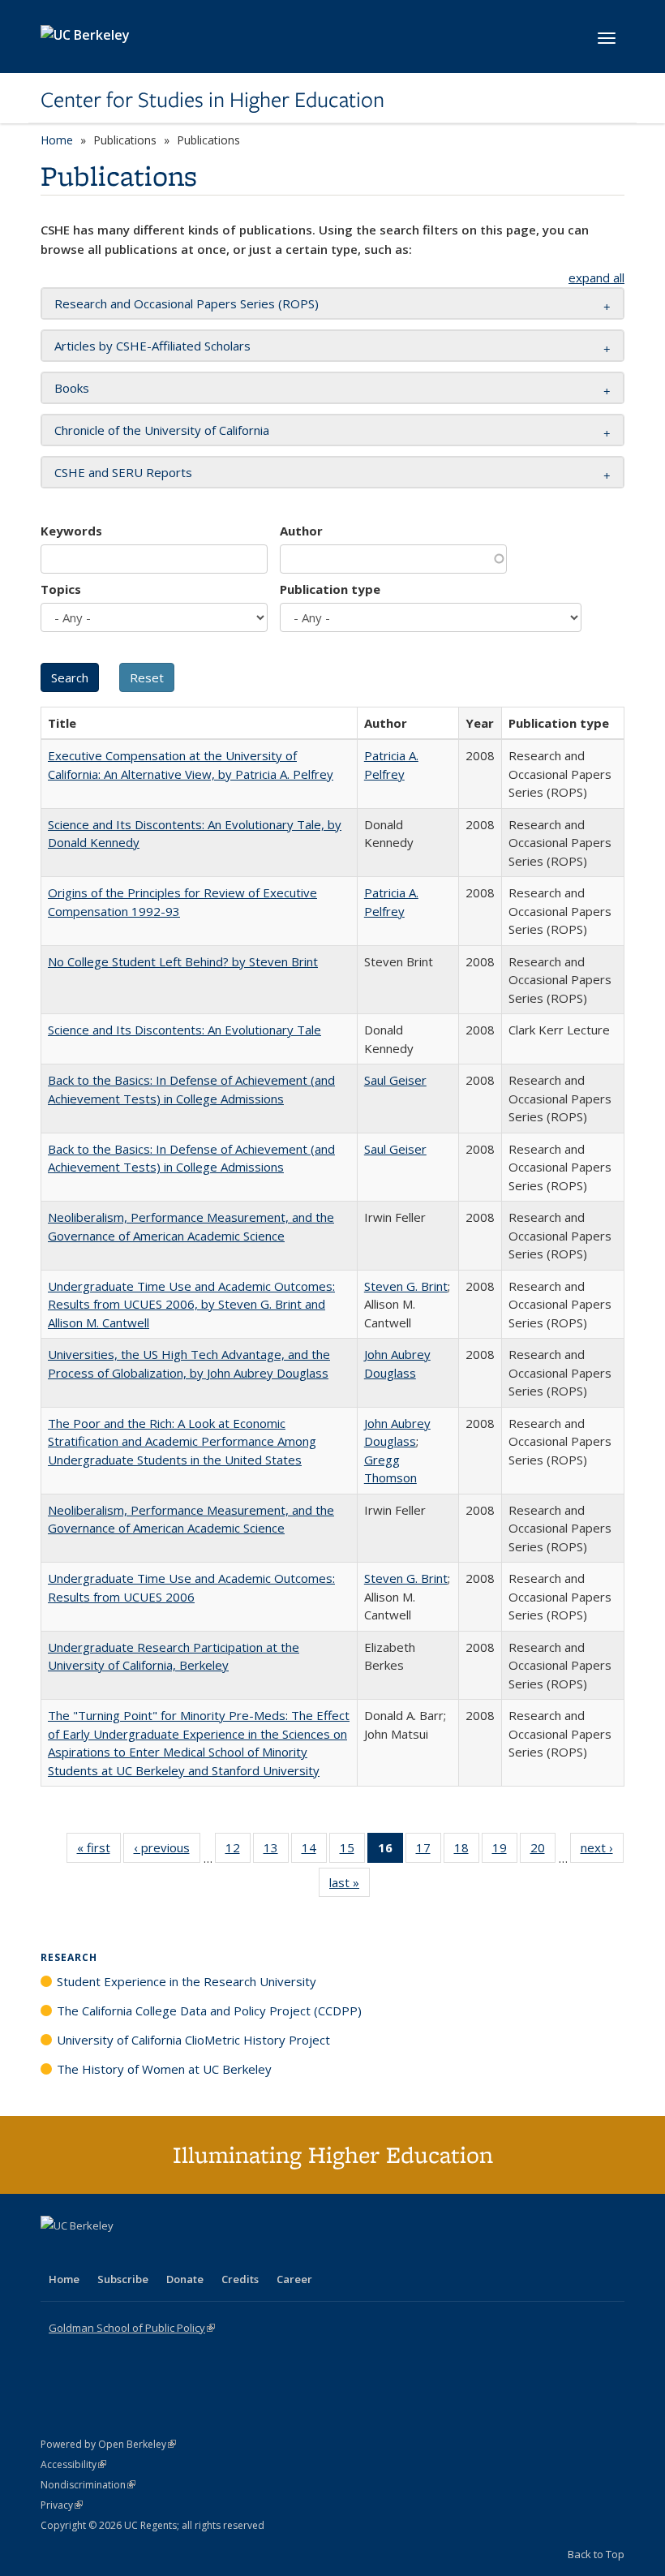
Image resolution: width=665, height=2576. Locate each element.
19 (505, 1851)
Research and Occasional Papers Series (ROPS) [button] (187, 303)
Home (57, 140)
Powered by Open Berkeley (108, 2444)
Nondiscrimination (88, 2485)
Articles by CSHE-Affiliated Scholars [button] (152, 346)
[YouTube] (118, 2253)
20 (543, 1851)
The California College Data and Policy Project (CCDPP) (209, 2010)
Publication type (330, 589)
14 (314, 1851)
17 (429, 1851)
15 (352, 1851)
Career (294, 2279)
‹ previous (167, 1851)
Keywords (71, 531)
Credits (240, 2279)
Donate (185, 2279)
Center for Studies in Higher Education (212, 100)
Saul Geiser (395, 1080)
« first (99, 1851)
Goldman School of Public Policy (132, 2328)
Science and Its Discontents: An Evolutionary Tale (184, 1030)
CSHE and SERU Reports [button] (123, 472)
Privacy (62, 2505)
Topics (61, 589)
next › (602, 1851)
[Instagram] (150, 2253)
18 (467, 1851)
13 (276, 1851)
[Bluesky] (182, 2253)
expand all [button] (596, 277)
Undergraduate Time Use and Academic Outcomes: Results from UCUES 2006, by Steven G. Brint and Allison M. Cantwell (191, 1304)
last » (350, 1886)
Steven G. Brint (406, 1286)
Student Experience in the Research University (187, 1981)
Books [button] (72, 388)
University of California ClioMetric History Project (193, 2040)
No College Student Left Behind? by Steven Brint (183, 961)
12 (238, 1851)
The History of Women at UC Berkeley (164, 2069)
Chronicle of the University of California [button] (162, 430)
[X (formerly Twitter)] (55, 2253)
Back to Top (596, 2554)
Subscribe (123, 2279)
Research (69, 1957)
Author (301, 531)
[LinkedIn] (87, 2253)
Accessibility (73, 2464)
